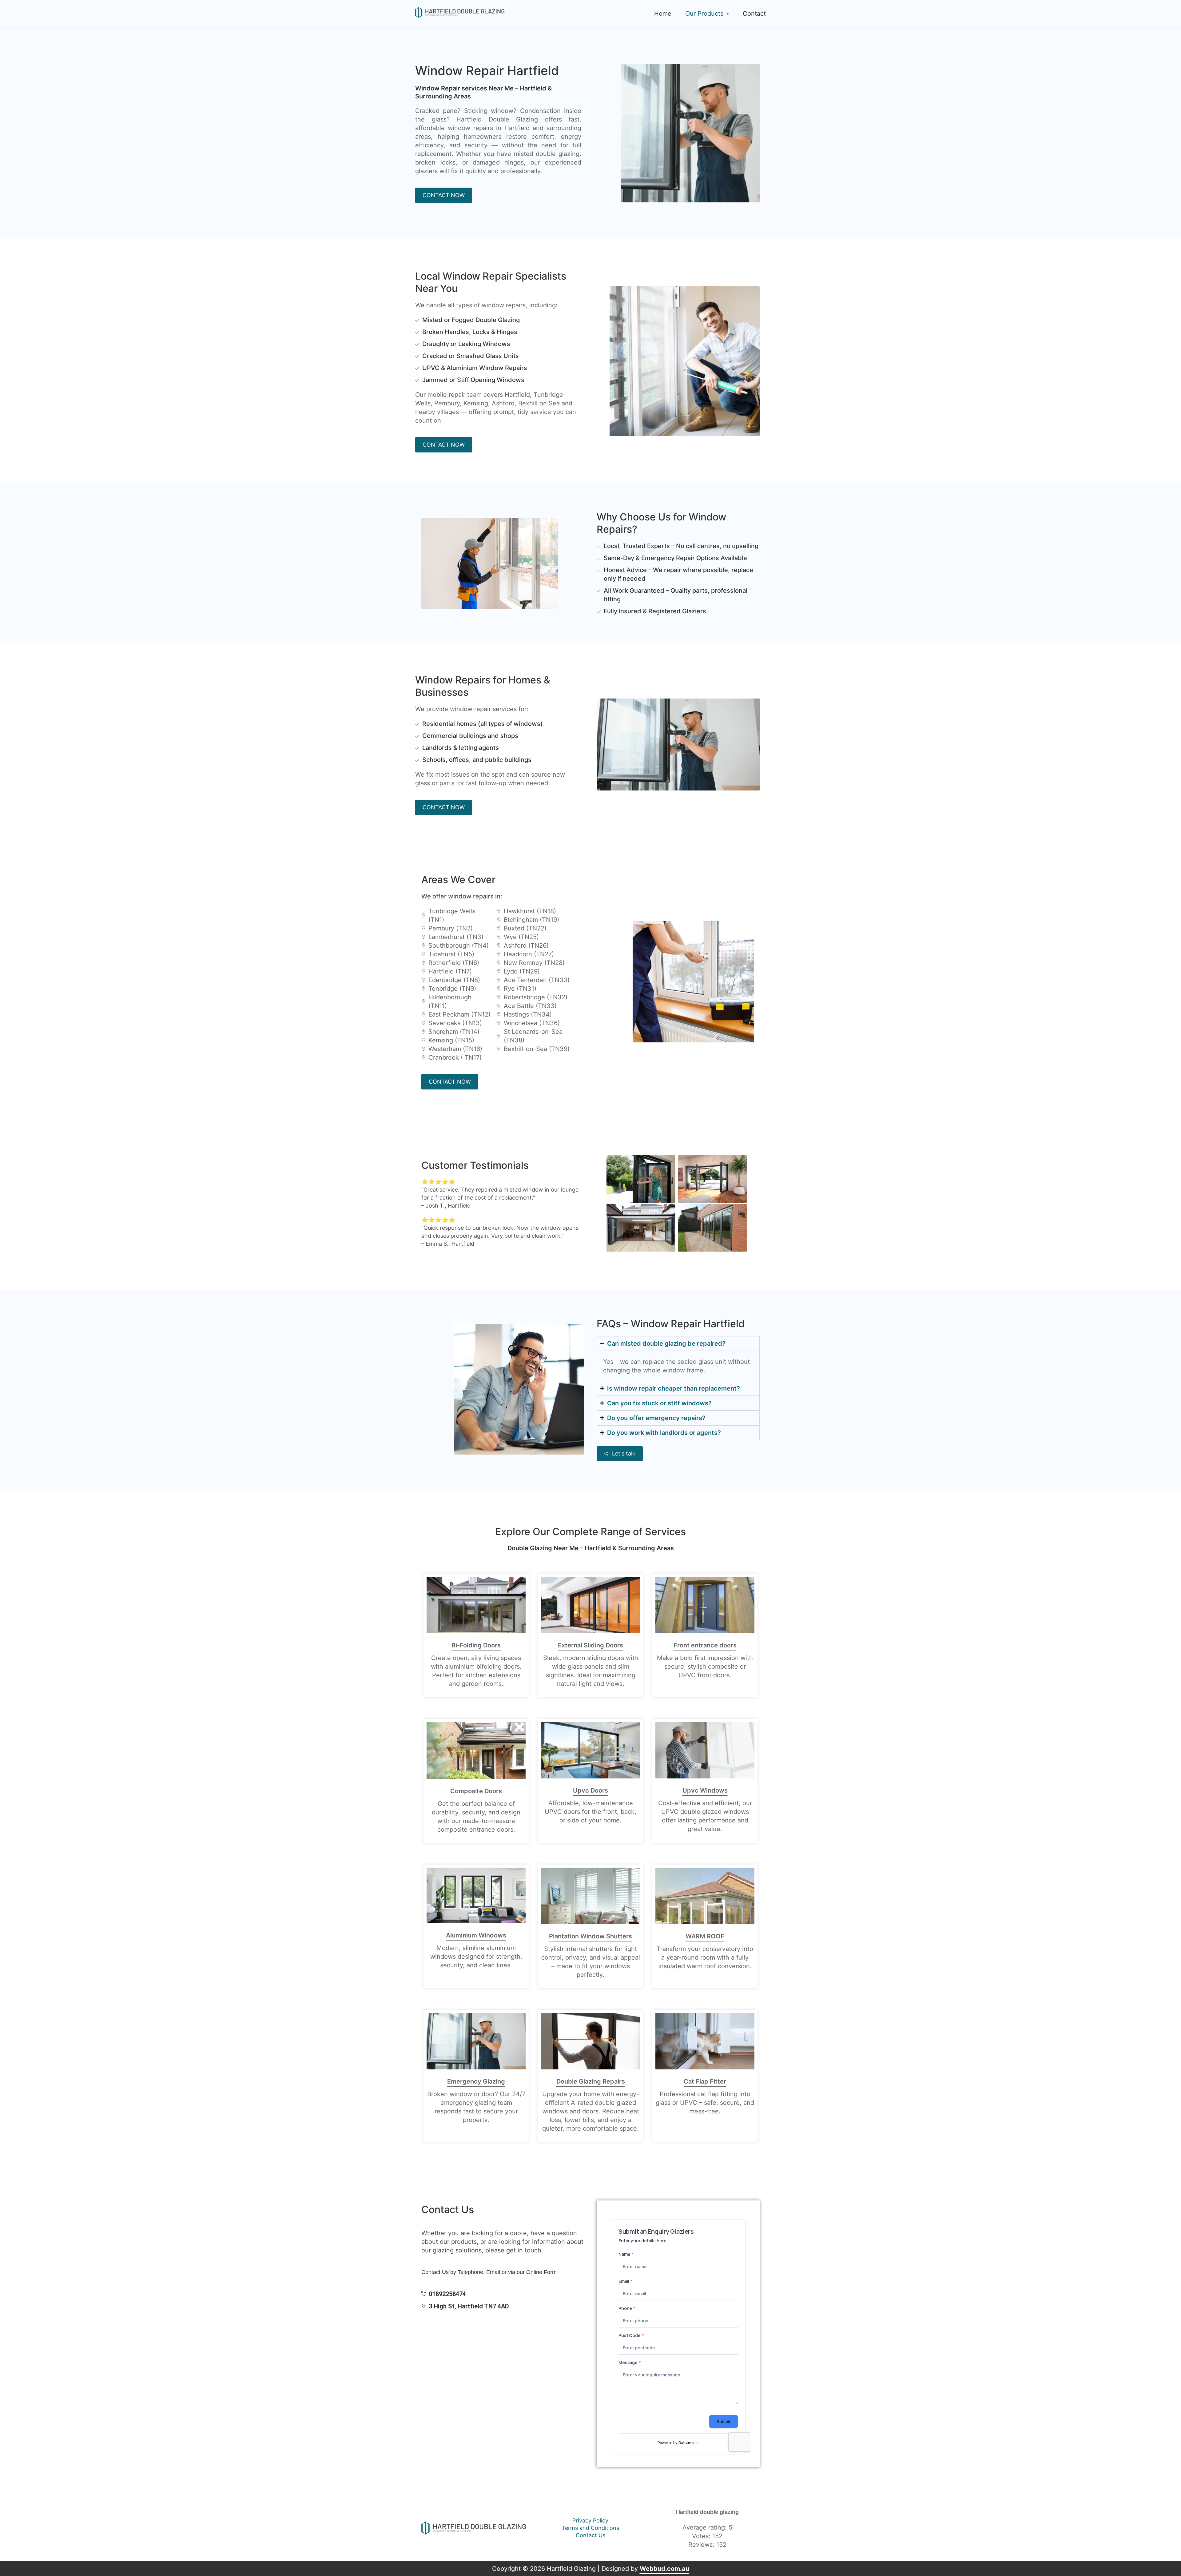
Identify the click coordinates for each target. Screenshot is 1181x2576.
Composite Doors (476, 1791)
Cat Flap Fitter (705, 2081)
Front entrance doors (705, 1645)
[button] (707, 14)
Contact (754, 14)
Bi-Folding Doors (476, 1645)
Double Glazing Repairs (591, 2081)
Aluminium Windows (476, 1935)
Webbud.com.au (664, 2569)
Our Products (704, 14)
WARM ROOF (705, 1936)
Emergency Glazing (476, 2081)
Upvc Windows (705, 1790)
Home (663, 14)
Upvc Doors (590, 1790)
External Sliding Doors (590, 1645)
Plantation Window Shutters (590, 1936)
